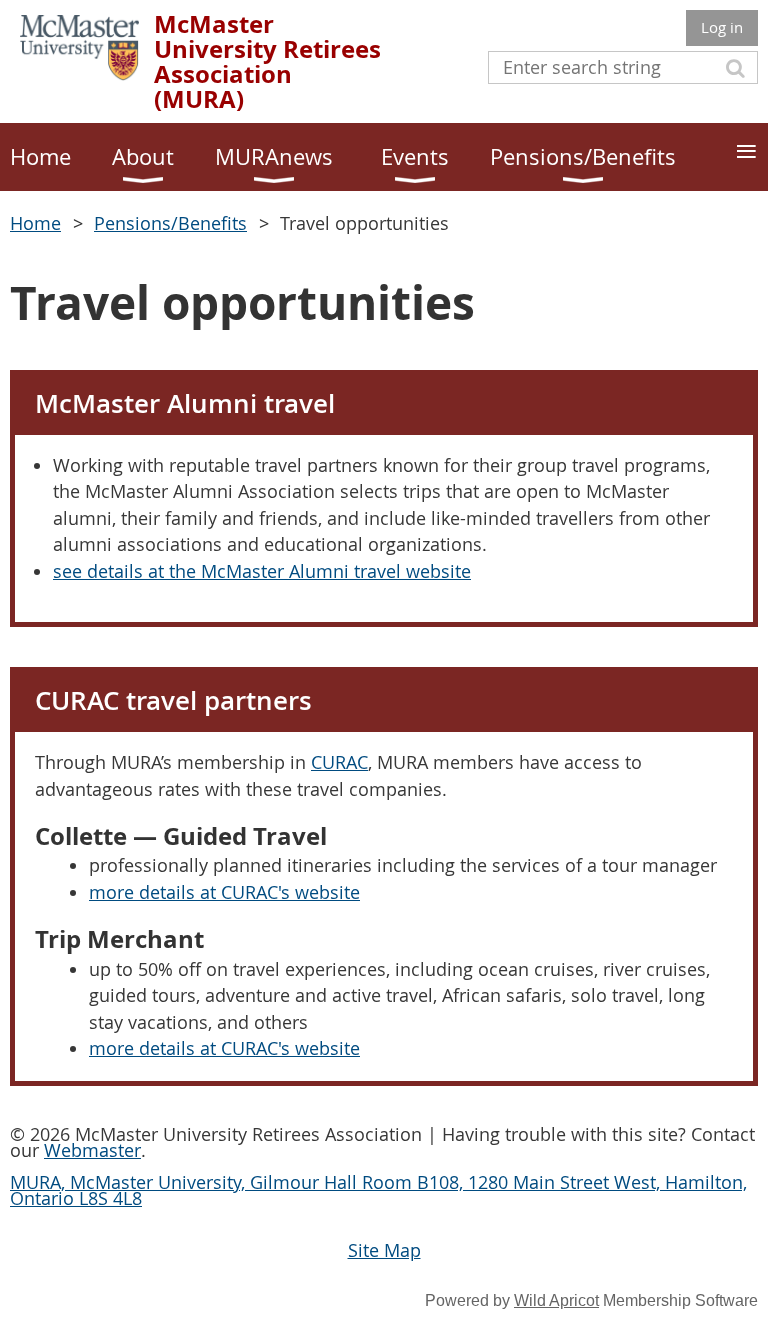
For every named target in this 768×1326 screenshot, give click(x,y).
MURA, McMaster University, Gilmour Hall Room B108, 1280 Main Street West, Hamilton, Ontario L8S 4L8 (378, 1190)
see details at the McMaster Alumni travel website (262, 571)
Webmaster (92, 1150)
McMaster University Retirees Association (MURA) (267, 61)
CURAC (339, 762)
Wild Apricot (556, 1300)
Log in (722, 27)
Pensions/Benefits (170, 223)
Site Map (384, 1250)
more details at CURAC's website (224, 892)
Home (35, 223)
